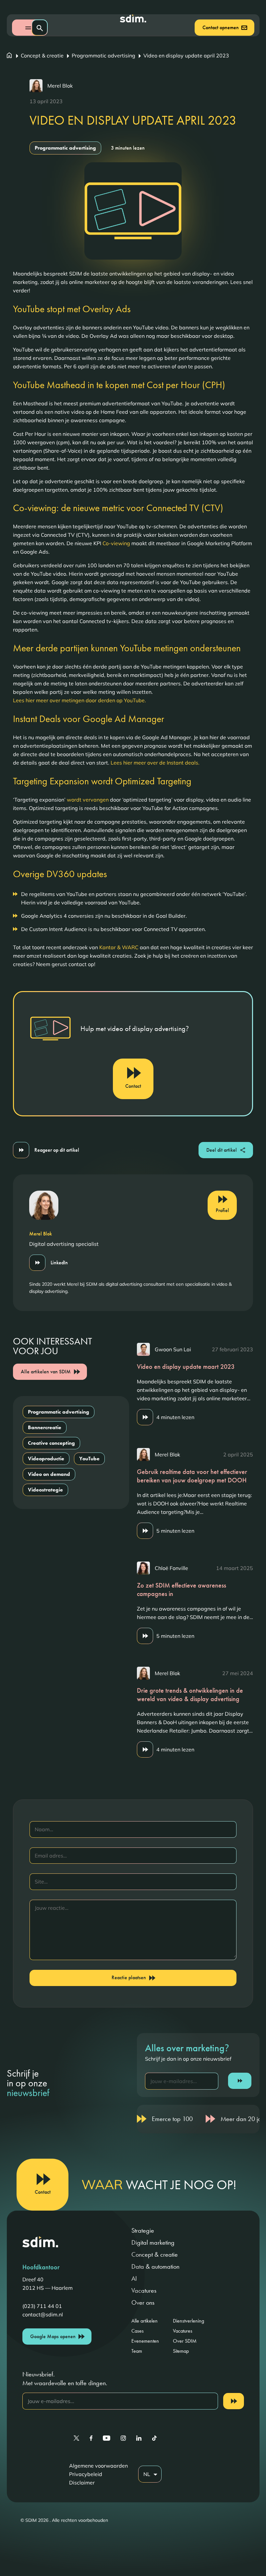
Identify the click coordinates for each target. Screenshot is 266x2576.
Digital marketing (153, 2242)
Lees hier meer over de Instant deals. (156, 763)
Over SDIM (185, 2341)
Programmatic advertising (103, 55)
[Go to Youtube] (107, 2438)
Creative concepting (51, 1443)
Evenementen (145, 2341)
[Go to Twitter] (76, 2438)
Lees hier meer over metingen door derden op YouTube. (79, 700)
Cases (138, 2331)
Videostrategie (45, 1490)
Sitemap (181, 2351)
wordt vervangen (88, 800)
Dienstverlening (188, 2321)
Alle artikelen (145, 2321)
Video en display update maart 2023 (186, 1367)
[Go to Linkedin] (139, 2438)
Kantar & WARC (119, 947)
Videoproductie (46, 1459)
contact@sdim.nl (43, 2314)
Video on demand (49, 1474)
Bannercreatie (45, 1427)
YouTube (89, 1459)
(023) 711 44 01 (42, 2306)
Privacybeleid (86, 2474)
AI (134, 2278)
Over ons (143, 2302)
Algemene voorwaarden (98, 2466)
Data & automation (155, 2266)
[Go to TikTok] (154, 2438)
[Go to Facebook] (91, 2438)
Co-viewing (116, 543)
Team (137, 2351)
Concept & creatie (42, 55)
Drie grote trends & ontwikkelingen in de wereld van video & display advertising (190, 1695)
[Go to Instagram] (123, 2438)
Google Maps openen (53, 2336)
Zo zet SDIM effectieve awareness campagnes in (181, 1589)
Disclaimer (82, 2483)
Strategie (143, 2230)
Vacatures (144, 2290)
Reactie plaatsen (129, 1977)
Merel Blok (60, 86)
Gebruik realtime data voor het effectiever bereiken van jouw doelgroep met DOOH (192, 1476)
